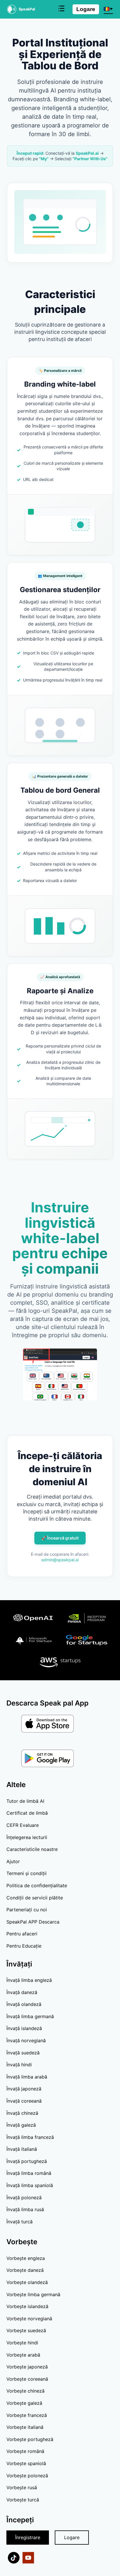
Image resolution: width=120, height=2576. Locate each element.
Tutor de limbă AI (25, 1801)
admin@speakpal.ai (60, 1560)
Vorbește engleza (26, 2258)
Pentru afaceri (22, 1934)
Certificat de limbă (27, 1813)
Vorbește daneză (25, 2270)
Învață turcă (20, 2222)
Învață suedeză (23, 2053)
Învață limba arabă (27, 2077)
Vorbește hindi (22, 2343)
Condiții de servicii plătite (35, 1898)
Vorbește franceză (27, 2415)
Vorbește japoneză (27, 2367)
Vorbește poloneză (27, 2476)
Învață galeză (21, 2125)
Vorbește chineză (25, 2391)
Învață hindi (19, 2065)
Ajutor (13, 1861)
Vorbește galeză (24, 2403)
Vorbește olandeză (27, 2282)
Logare (86, 9)
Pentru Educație (24, 1946)
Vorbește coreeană (27, 2379)
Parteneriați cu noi (27, 1910)
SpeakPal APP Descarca (33, 1922)
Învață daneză (22, 1992)
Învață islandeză (24, 2028)
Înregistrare (28, 2537)
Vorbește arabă (23, 2355)
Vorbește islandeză (27, 2306)
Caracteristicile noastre (32, 1849)
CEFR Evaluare (23, 1825)
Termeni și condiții (27, 1873)
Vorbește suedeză (26, 2330)
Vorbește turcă (23, 2500)
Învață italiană (22, 2149)
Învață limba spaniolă (30, 2185)
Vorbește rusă (22, 2487)
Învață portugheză (27, 2161)
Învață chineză (22, 2113)
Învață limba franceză (30, 2137)
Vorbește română (25, 2451)
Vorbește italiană (25, 2427)
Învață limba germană (30, 2016)
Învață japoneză (24, 2089)
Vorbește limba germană (33, 2294)
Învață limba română (29, 2173)
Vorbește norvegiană (29, 2319)
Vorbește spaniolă (26, 2463)
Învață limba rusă (25, 2209)
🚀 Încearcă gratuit (60, 1538)
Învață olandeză (24, 2004)
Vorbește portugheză (30, 2439)
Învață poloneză (24, 2198)
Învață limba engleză (29, 1980)
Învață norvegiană (26, 2040)
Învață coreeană (24, 2101)
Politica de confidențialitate (37, 1885)
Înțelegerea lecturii (27, 1837)
